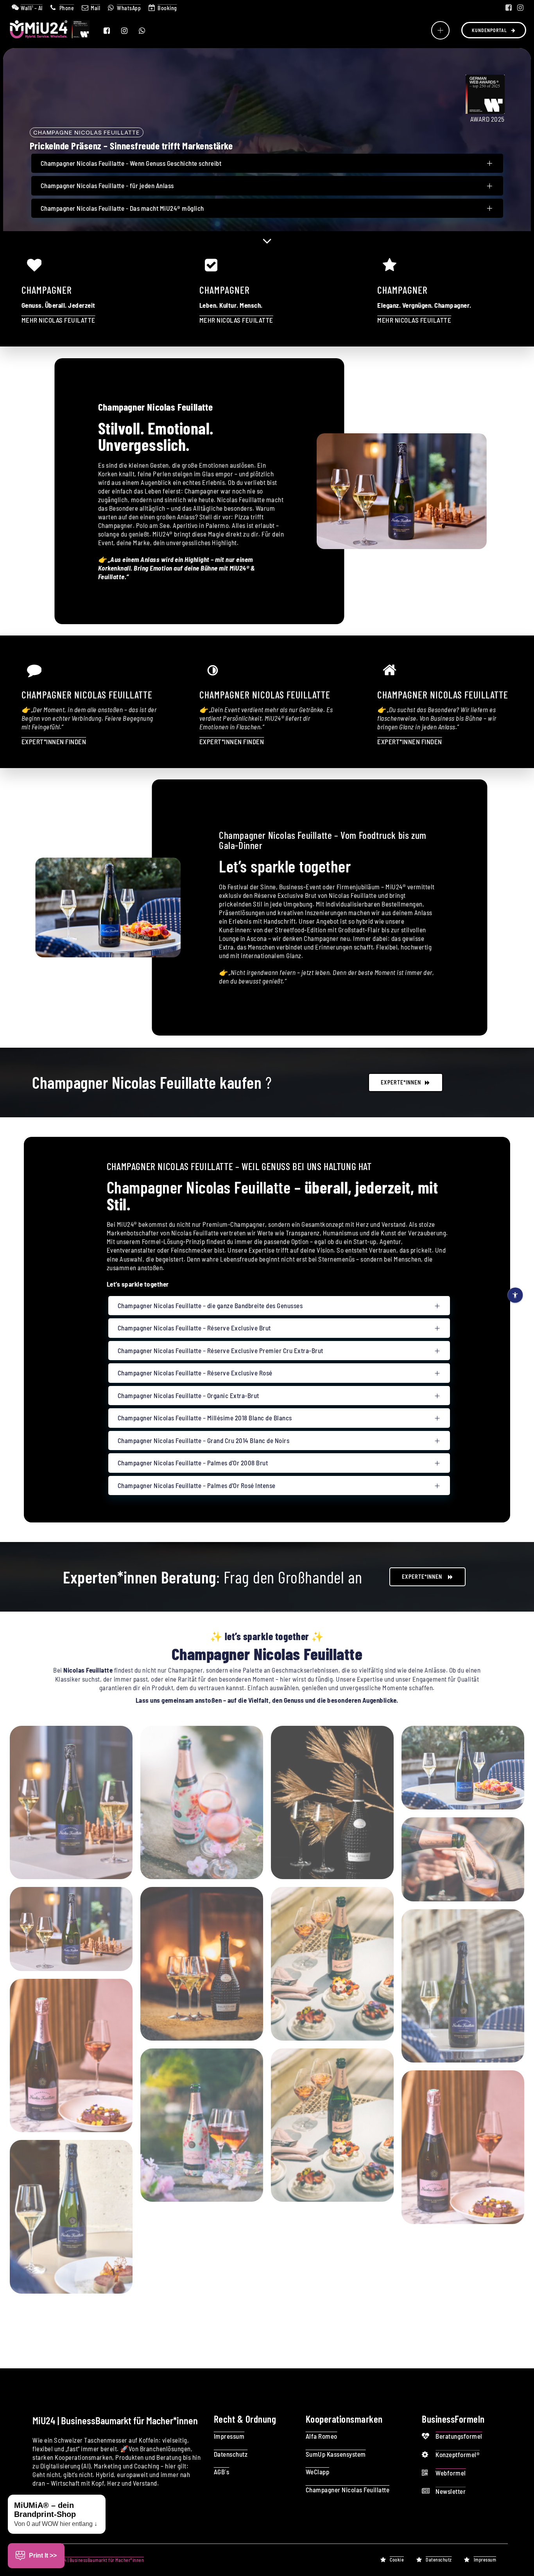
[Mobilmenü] (440, 30)
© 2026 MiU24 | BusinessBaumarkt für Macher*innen (91, 2560)
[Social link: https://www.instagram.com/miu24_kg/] (520, 8)
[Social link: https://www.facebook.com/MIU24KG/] (509, 8)
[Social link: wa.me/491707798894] (147, 31)
